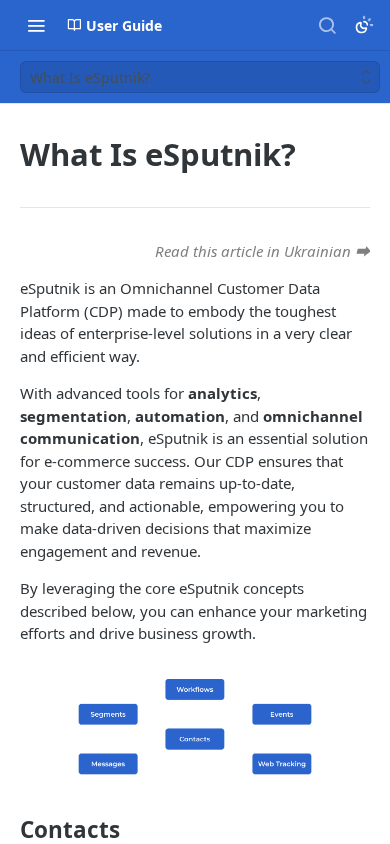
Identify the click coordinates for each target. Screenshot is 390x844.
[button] (195, 726)
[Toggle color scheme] (364, 25)
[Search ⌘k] (327, 25)
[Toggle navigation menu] (36, 25)
